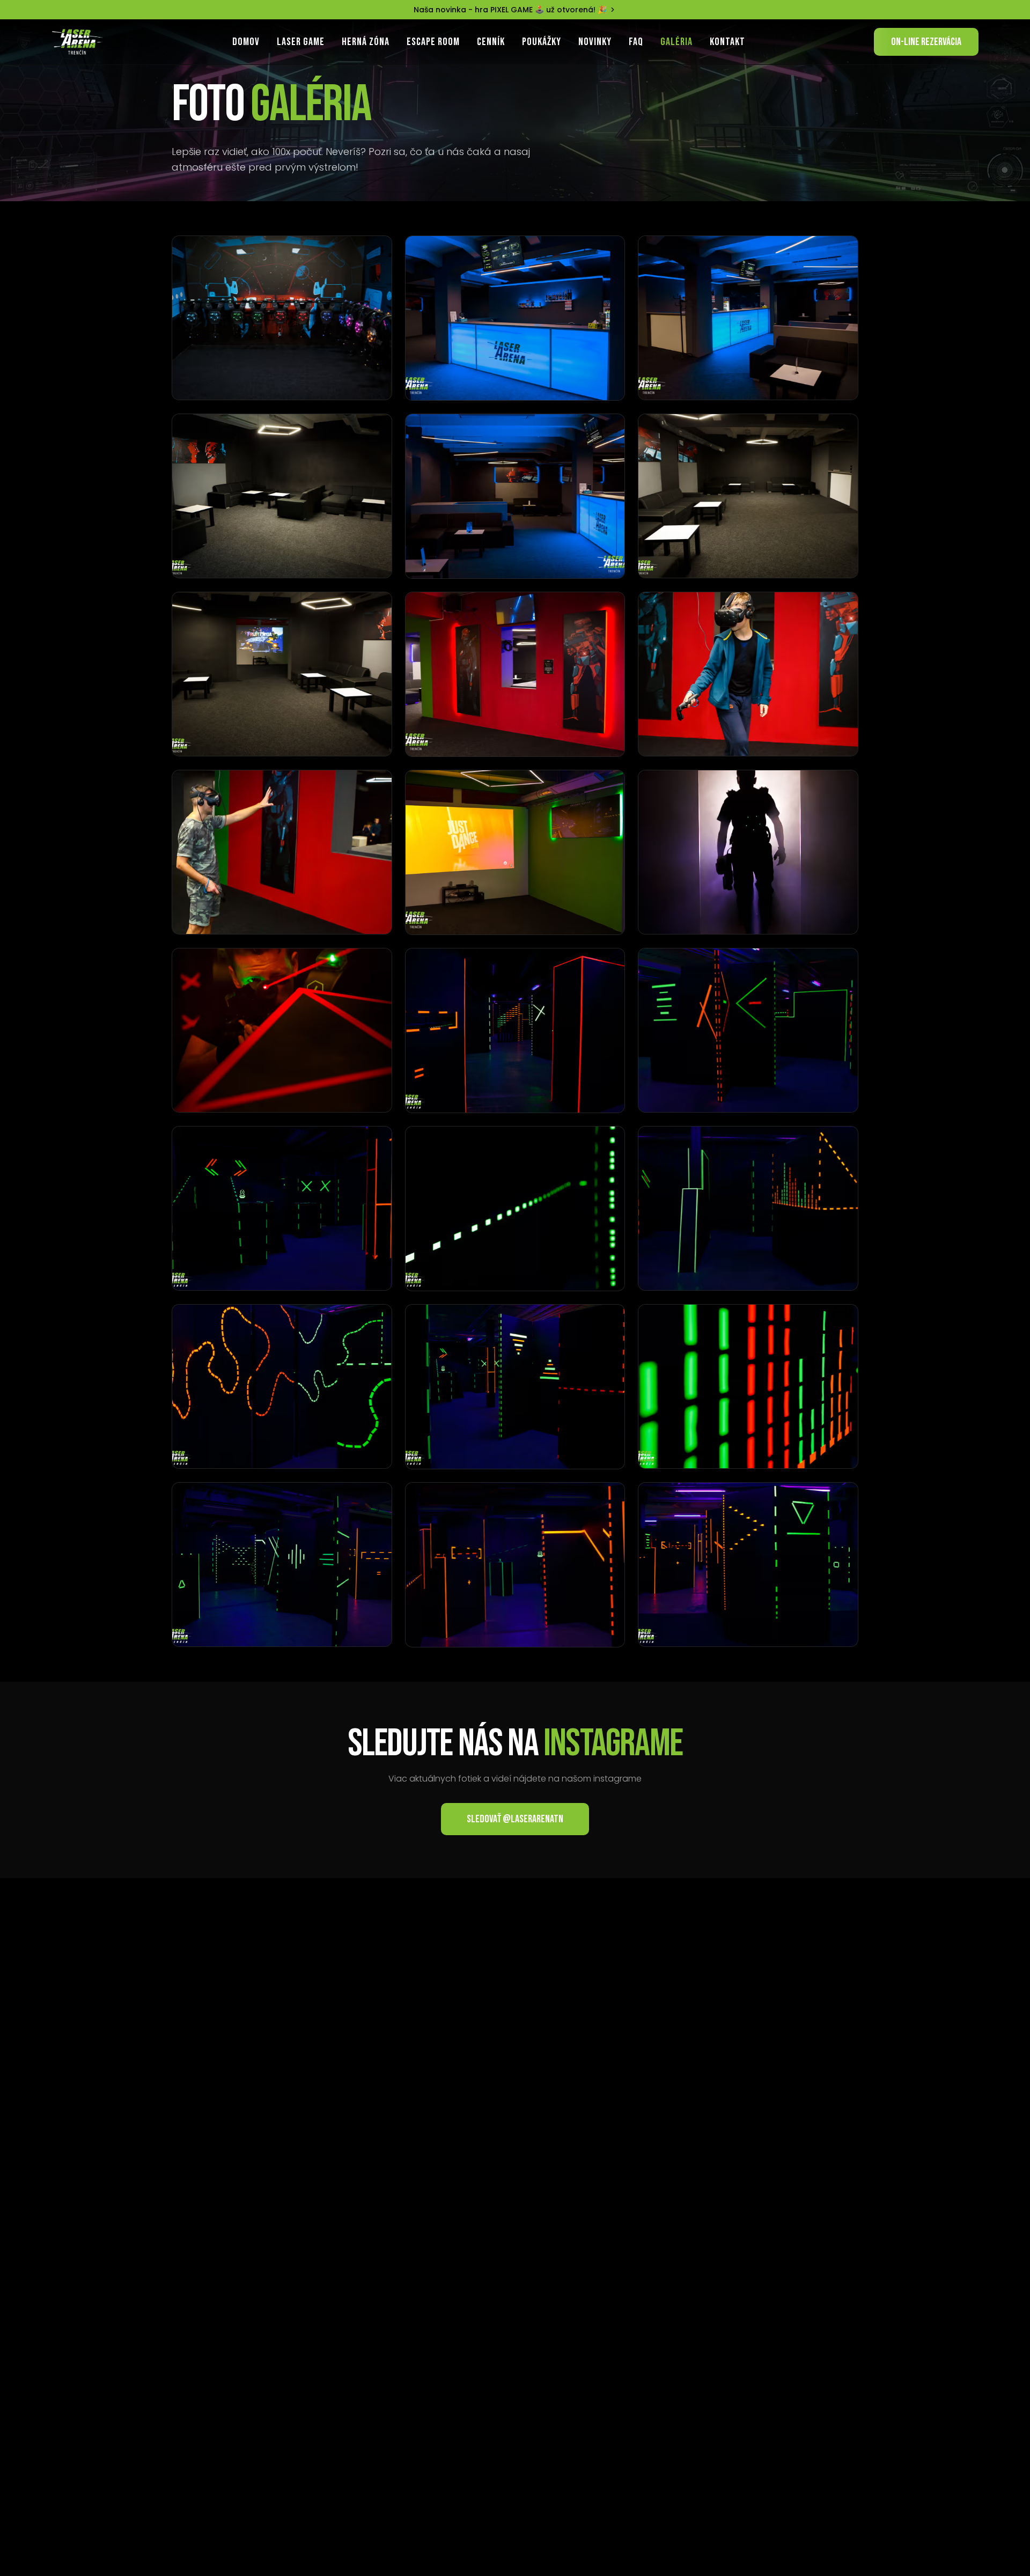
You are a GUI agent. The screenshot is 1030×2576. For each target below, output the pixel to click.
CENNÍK (491, 42)
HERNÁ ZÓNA (366, 42)
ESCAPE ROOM (433, 42)
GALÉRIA (676, 42)
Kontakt (727, 42)
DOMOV (246, 42)
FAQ (636, 42)
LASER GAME (301, 42)
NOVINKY (595, 42)
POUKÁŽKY (542, 42)
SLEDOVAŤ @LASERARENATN (515, 1819)
